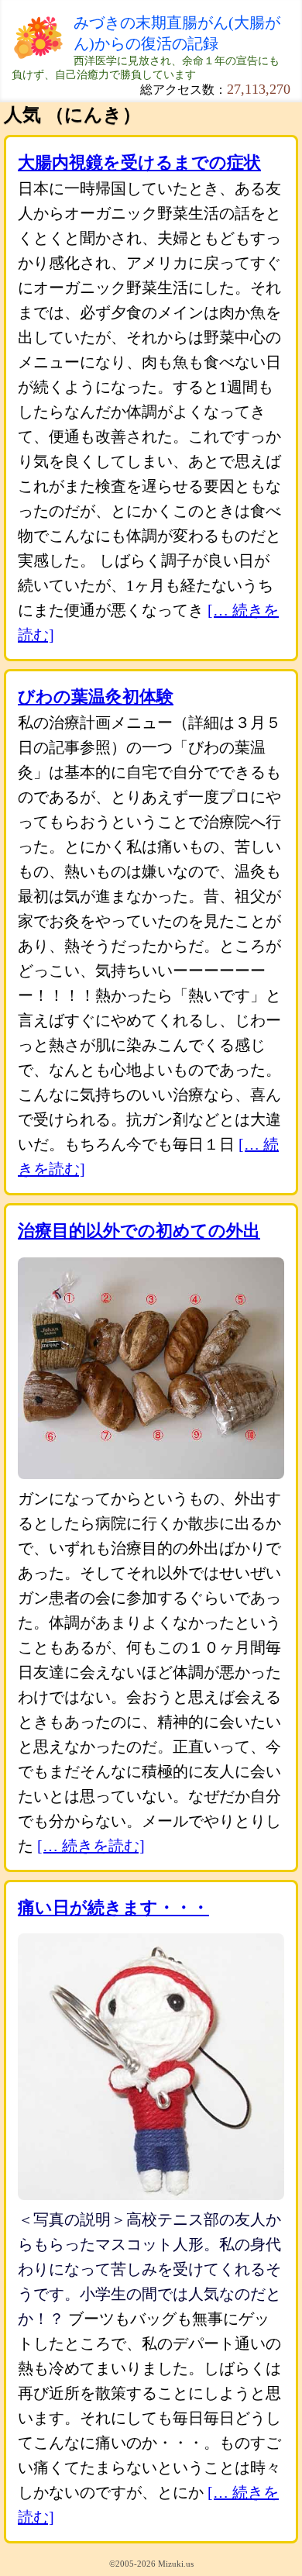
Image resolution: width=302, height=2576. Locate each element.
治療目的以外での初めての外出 (139, 1231)
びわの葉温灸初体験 (96, 697)
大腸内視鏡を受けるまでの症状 (139, 162)
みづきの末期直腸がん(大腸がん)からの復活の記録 (177, 33)
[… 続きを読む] (91, 1846)
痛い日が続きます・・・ (113, 1907)
